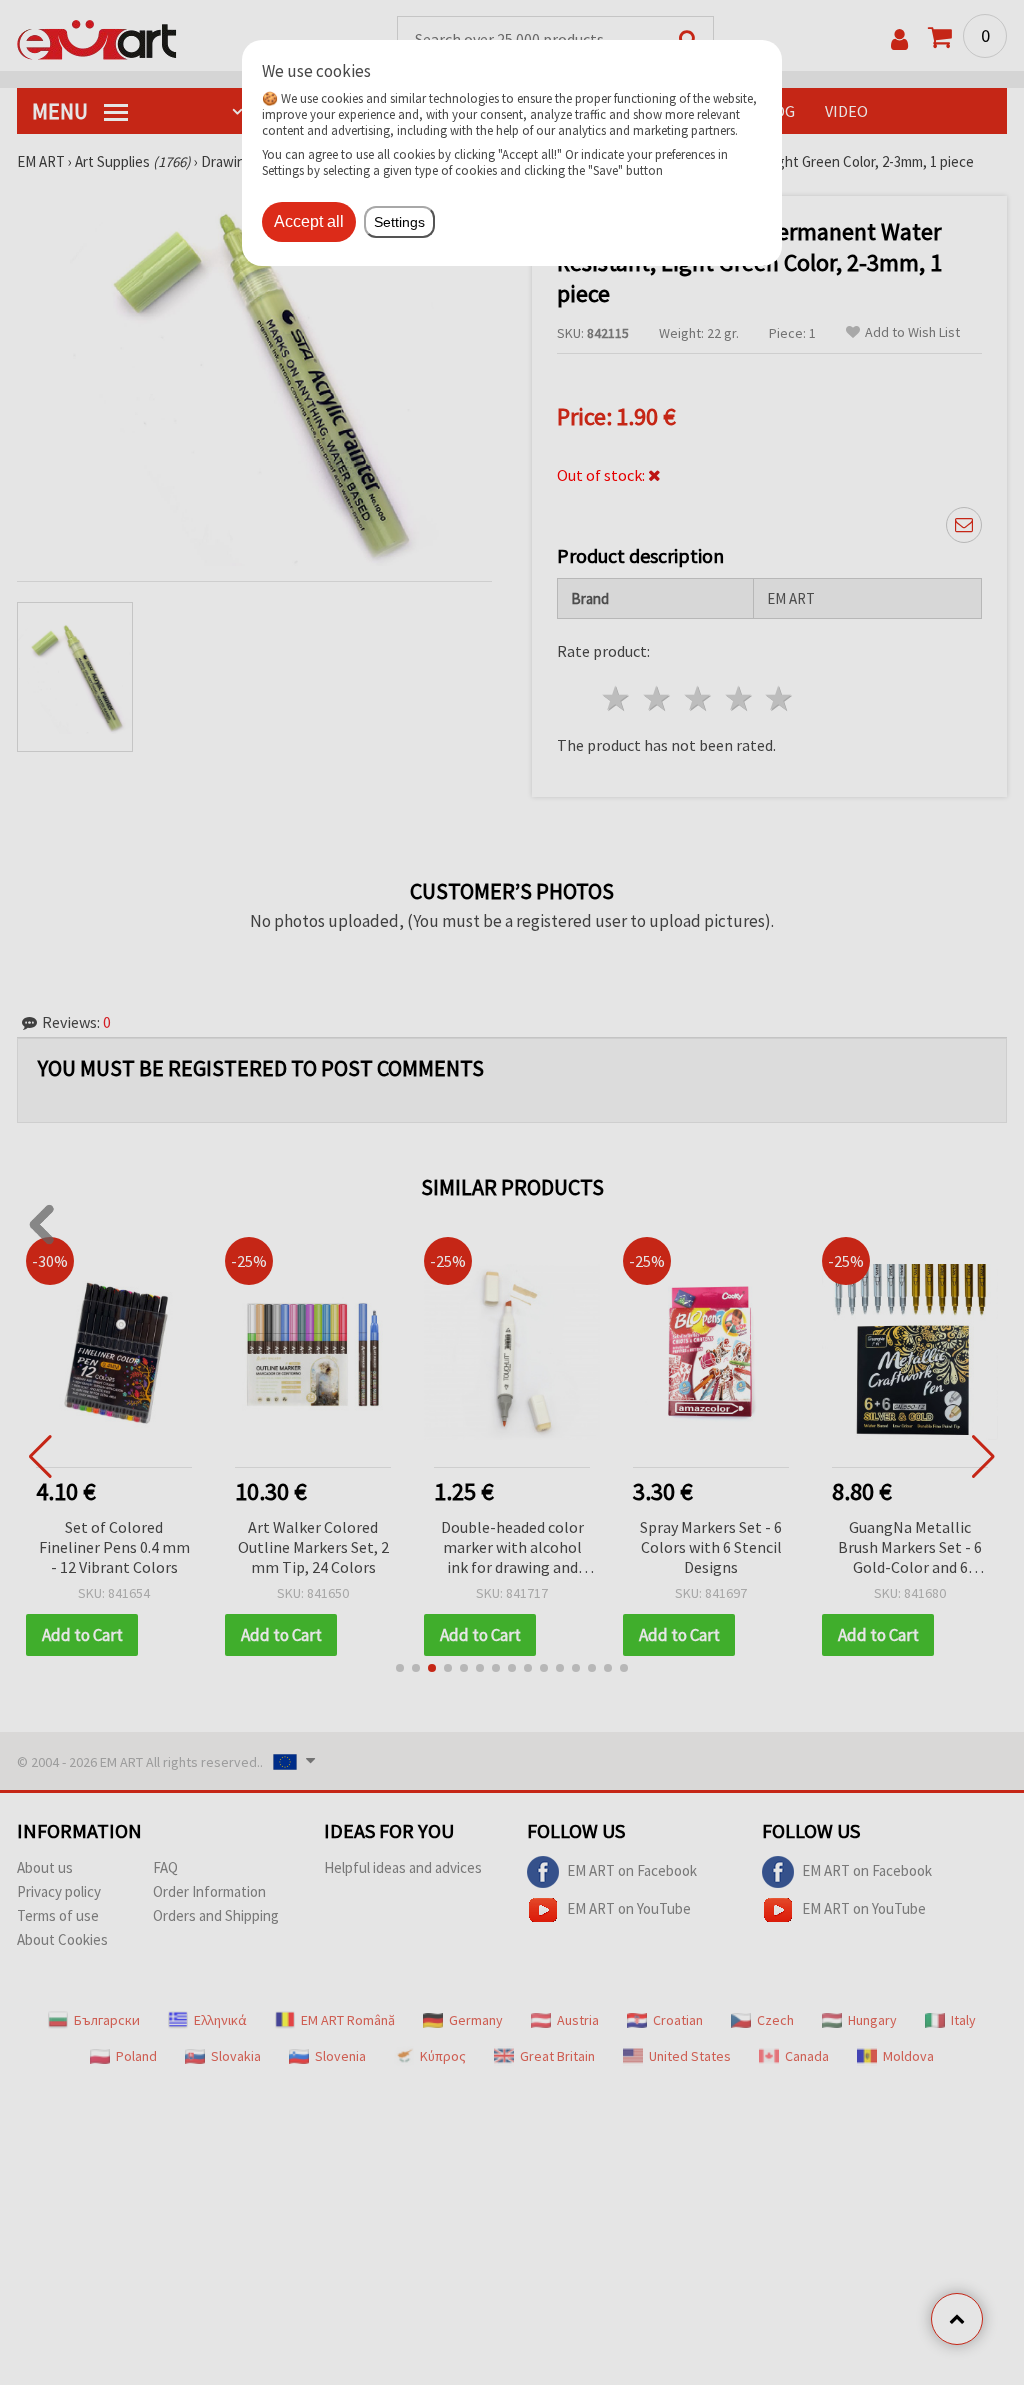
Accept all (309, 221)
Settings (399, 222)
